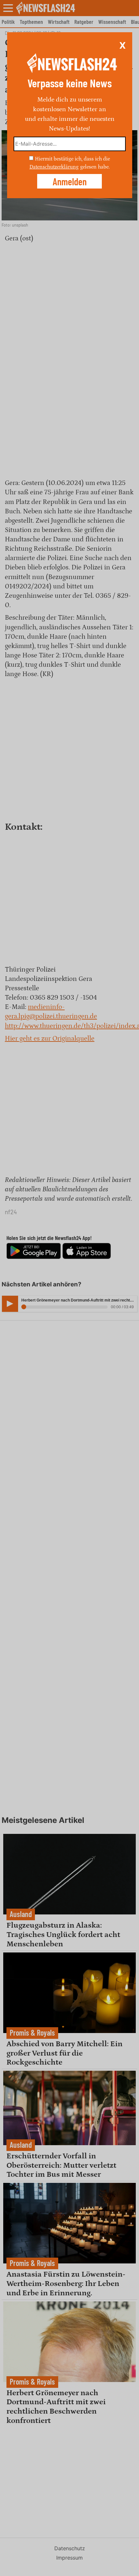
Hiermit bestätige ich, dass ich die (72, 159)
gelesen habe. (95, 167)
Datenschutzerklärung (54, 167)
